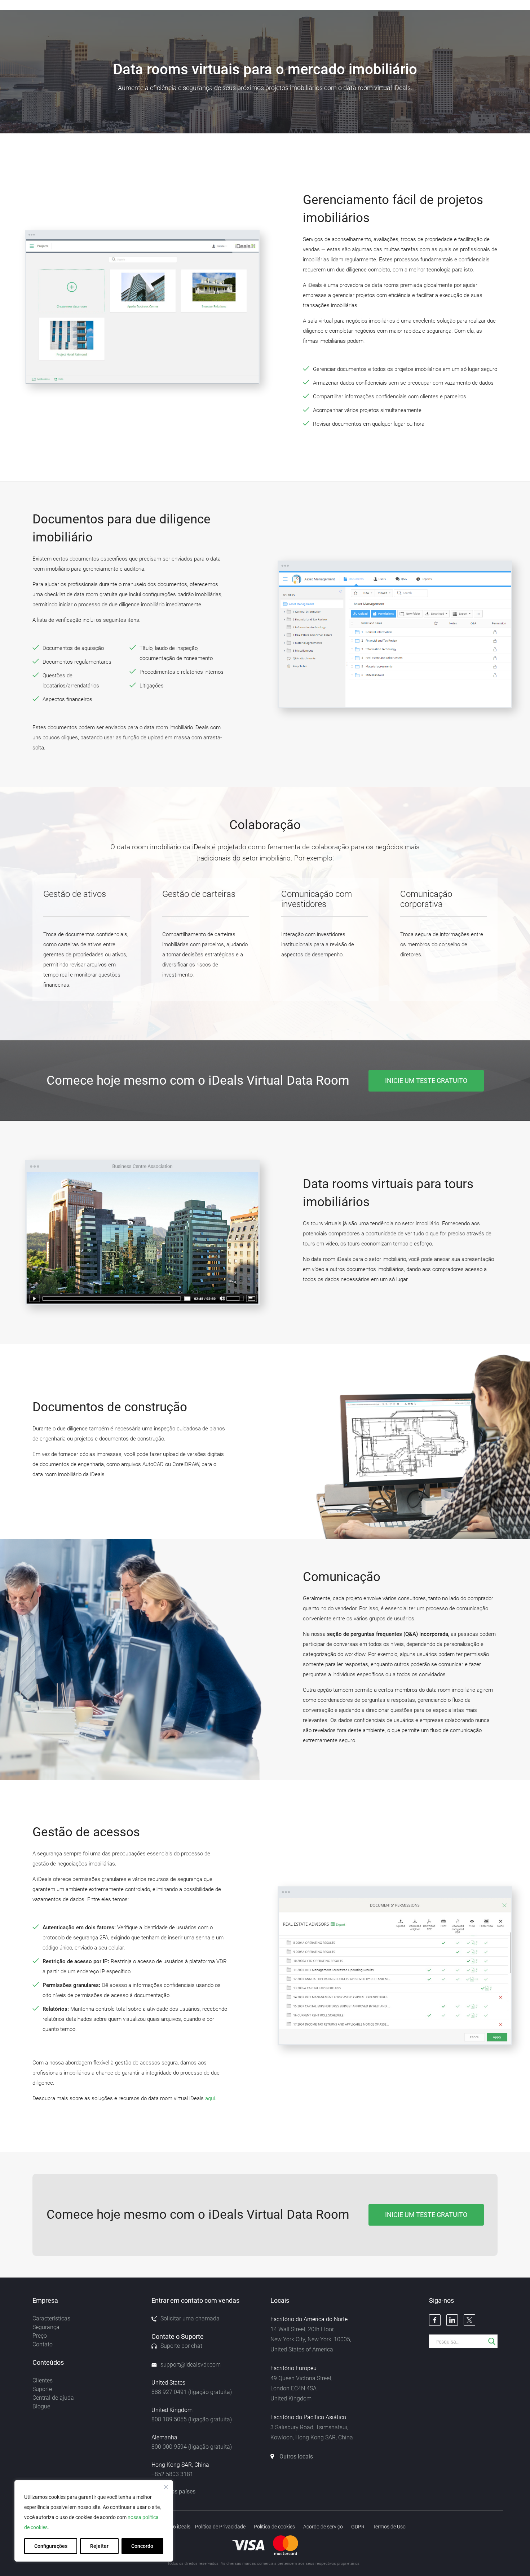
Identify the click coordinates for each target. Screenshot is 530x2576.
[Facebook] (435, 2320)
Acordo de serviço (323, 2527)
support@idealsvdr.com (191, 2365)
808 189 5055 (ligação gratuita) (192, 2419)
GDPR (358, 2527)
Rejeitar (99, 2546)
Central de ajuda (53, 2398)
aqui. (211, 2098)
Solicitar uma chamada (190, 2318)
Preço (40, 2336)
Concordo (142, 2546)
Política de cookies (274, 2527)
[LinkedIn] (452, 2320)
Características (51, 2318)
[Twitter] (469, 2320)
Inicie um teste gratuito (426, 1081)
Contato (43, 2344)
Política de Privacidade (220, 2527)
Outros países (178, 2491)
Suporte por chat (181, 2346)
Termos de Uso (389, 2527)
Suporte (42, 2389)
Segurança (46, 2327)
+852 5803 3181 (172, 2474)
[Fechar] (166, 2487)
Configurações (51, 2546)
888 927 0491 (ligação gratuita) (192, 2392)
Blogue (41, 2406)
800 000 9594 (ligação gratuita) (192, 2447)
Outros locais (296, 2457)
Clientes (43, 2380)
